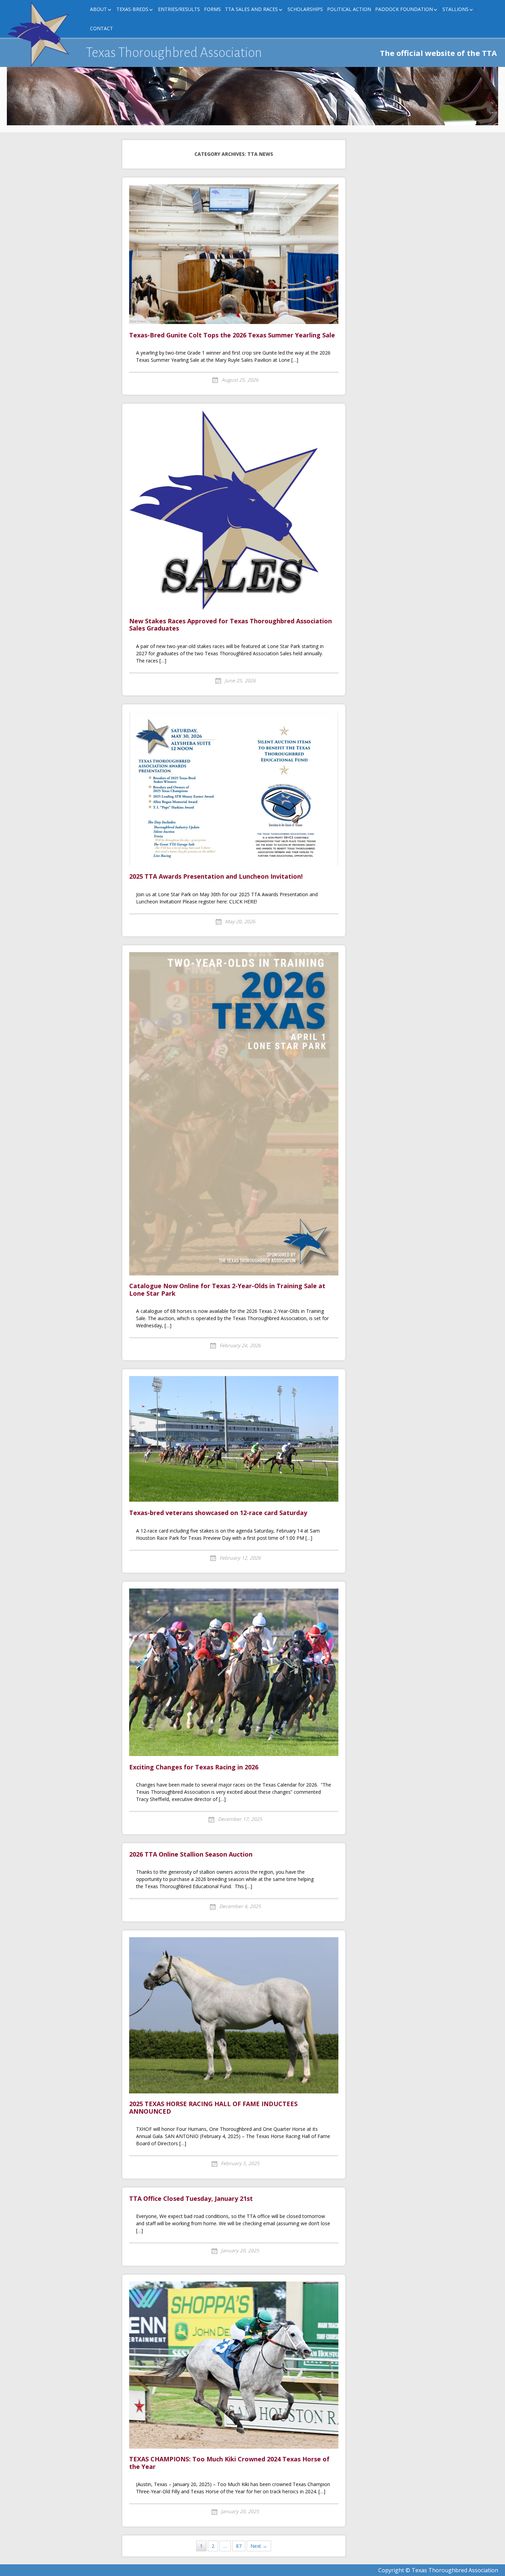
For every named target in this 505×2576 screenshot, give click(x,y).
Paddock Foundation (404, 9)
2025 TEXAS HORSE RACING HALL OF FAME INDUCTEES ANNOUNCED (213, 2108)
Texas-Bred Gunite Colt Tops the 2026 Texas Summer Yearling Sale (232, 335)
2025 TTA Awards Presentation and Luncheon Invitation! (216, 877)
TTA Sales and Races (251, 9)
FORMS (212, 9)
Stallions (456, 9)
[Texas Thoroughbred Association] (41, 34)
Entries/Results (179, 9)
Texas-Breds (132, 9)
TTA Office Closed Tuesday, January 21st (191, 2199)
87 (239, 2546)
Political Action (349, 9)
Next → (259, 2546)
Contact (102, 28)
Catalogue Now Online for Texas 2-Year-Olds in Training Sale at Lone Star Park (227, 1290)
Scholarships (305, 9)
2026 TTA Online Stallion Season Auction (191, 1855)
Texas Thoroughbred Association (174, 53)
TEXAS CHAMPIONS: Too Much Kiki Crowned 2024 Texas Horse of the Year (229, 2463)
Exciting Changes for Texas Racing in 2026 (194, 1767)
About (98, 9)
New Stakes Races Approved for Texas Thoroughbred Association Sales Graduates (231, 625)
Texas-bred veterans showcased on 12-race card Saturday (219, 1513)
